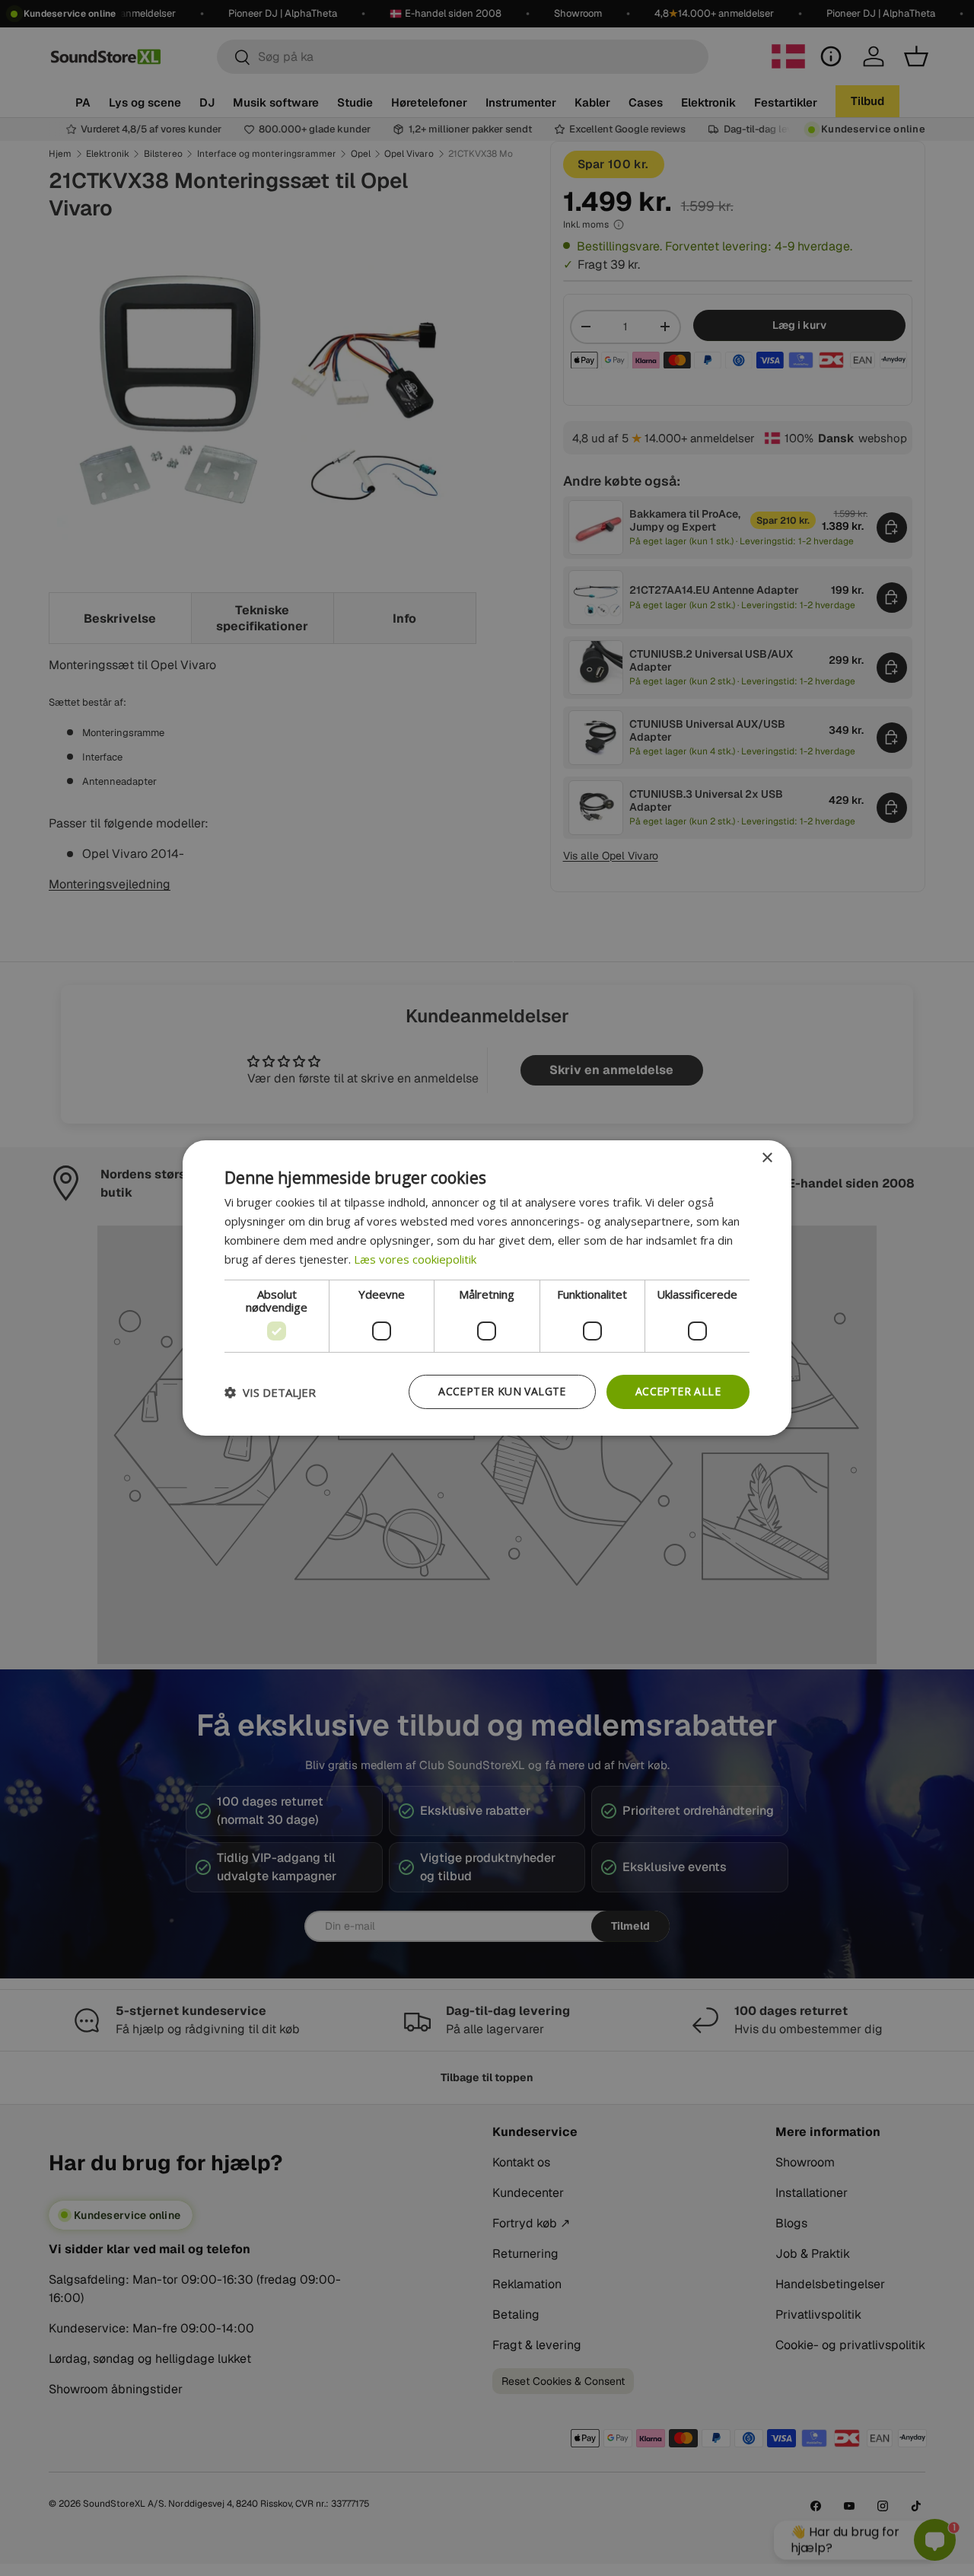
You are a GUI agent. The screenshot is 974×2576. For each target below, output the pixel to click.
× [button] (767, 1158)
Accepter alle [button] (678, 1391)
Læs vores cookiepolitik (415, 1259)
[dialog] (487, 1288)
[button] (270, 1392)
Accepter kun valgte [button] (502, 1391)
